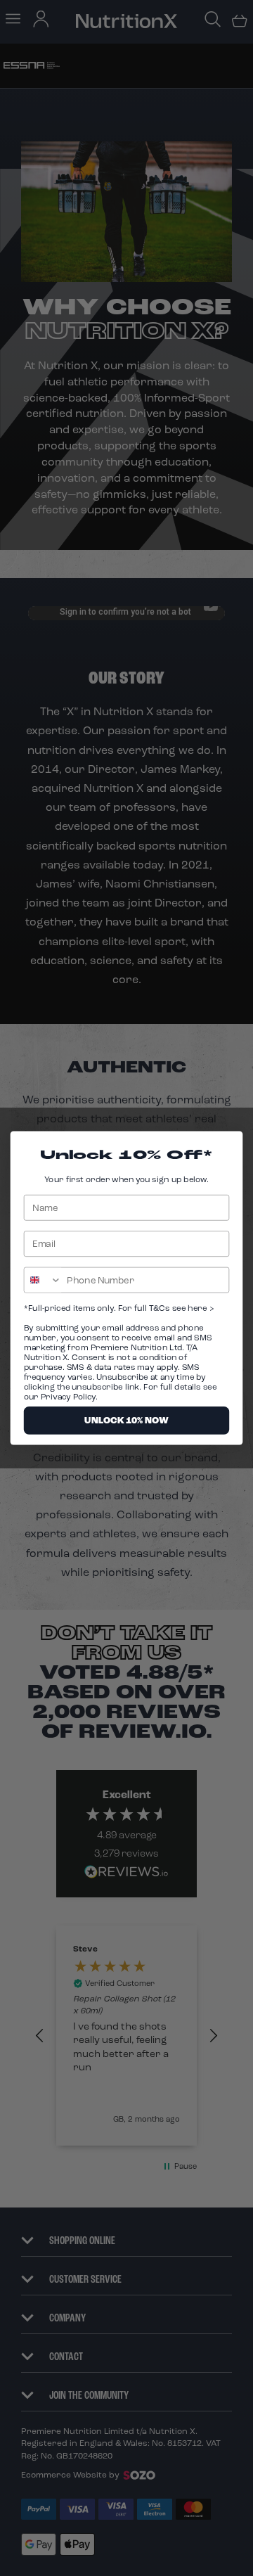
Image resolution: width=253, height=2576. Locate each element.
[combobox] (43, 1280)
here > (200, 1308)
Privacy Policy (68, 1397)
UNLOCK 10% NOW (126, 1420)
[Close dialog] (230, 1144)
